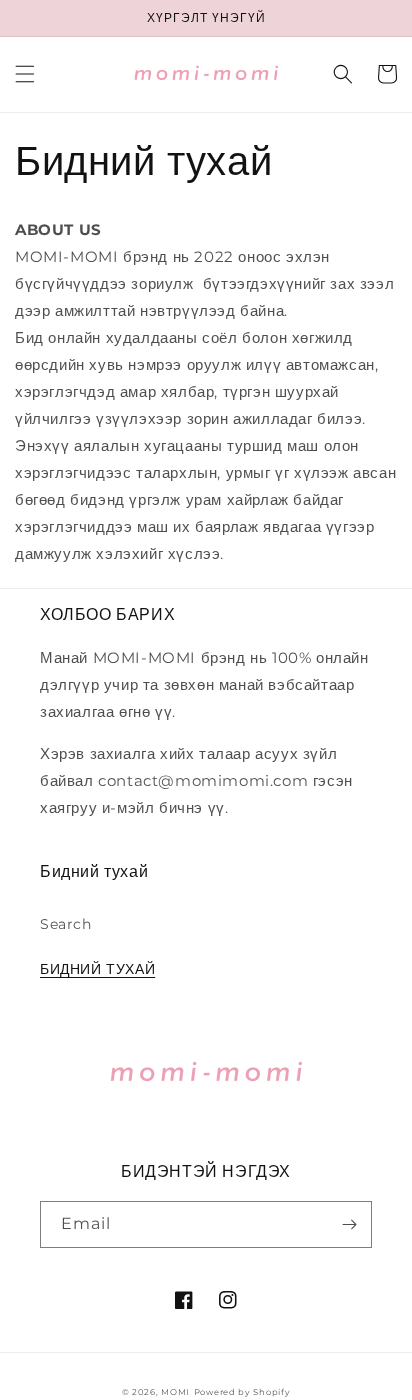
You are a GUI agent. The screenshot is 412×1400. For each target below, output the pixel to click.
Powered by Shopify (242, 1392)
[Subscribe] (349, 1224)
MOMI (175, 1392)
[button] (25, 74)
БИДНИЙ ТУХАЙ (97, 969)
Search (66, 924)
